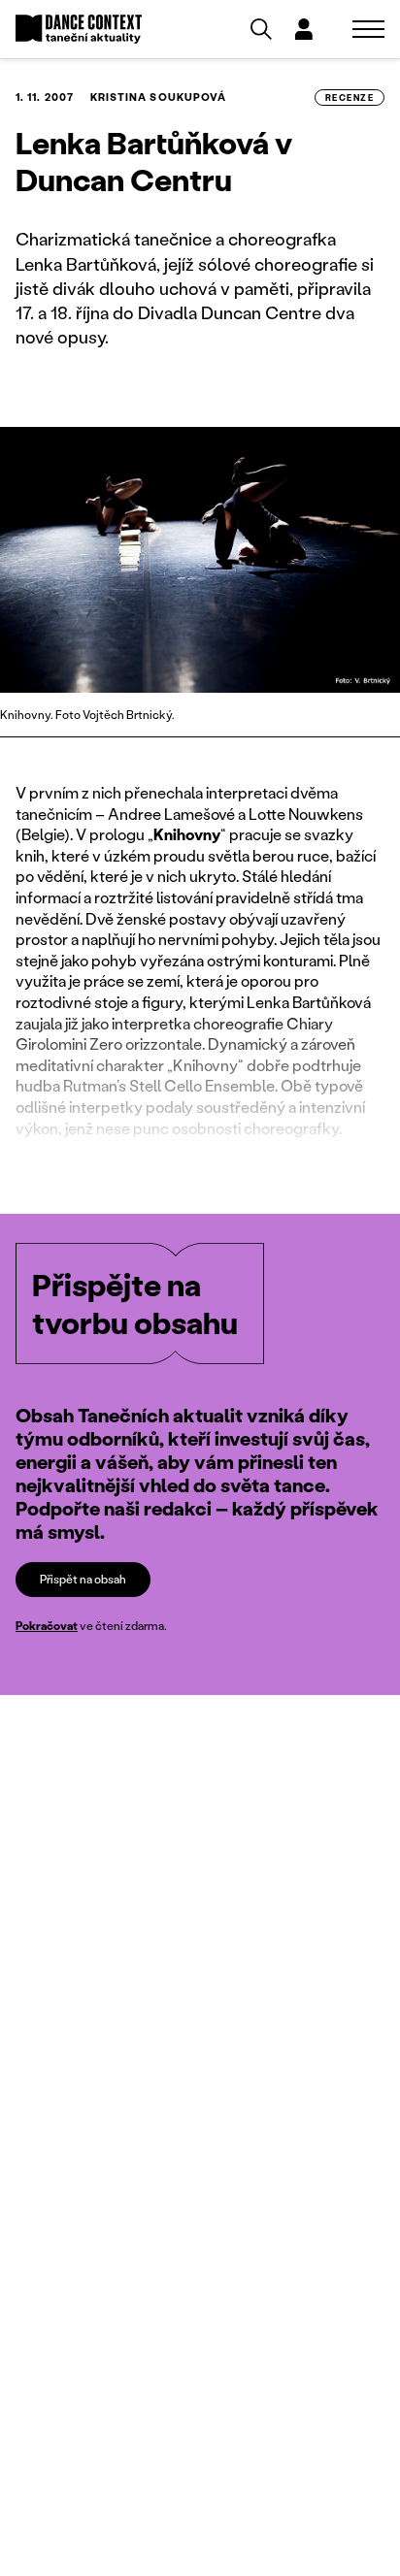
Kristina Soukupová (159, 97)
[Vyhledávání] (261, 29)
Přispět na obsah (83, 1579)
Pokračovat (47, 1626)
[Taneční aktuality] (79, 30)
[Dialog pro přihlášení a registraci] (304, 29)
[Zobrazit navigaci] (368, 29)
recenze (350, 98)
